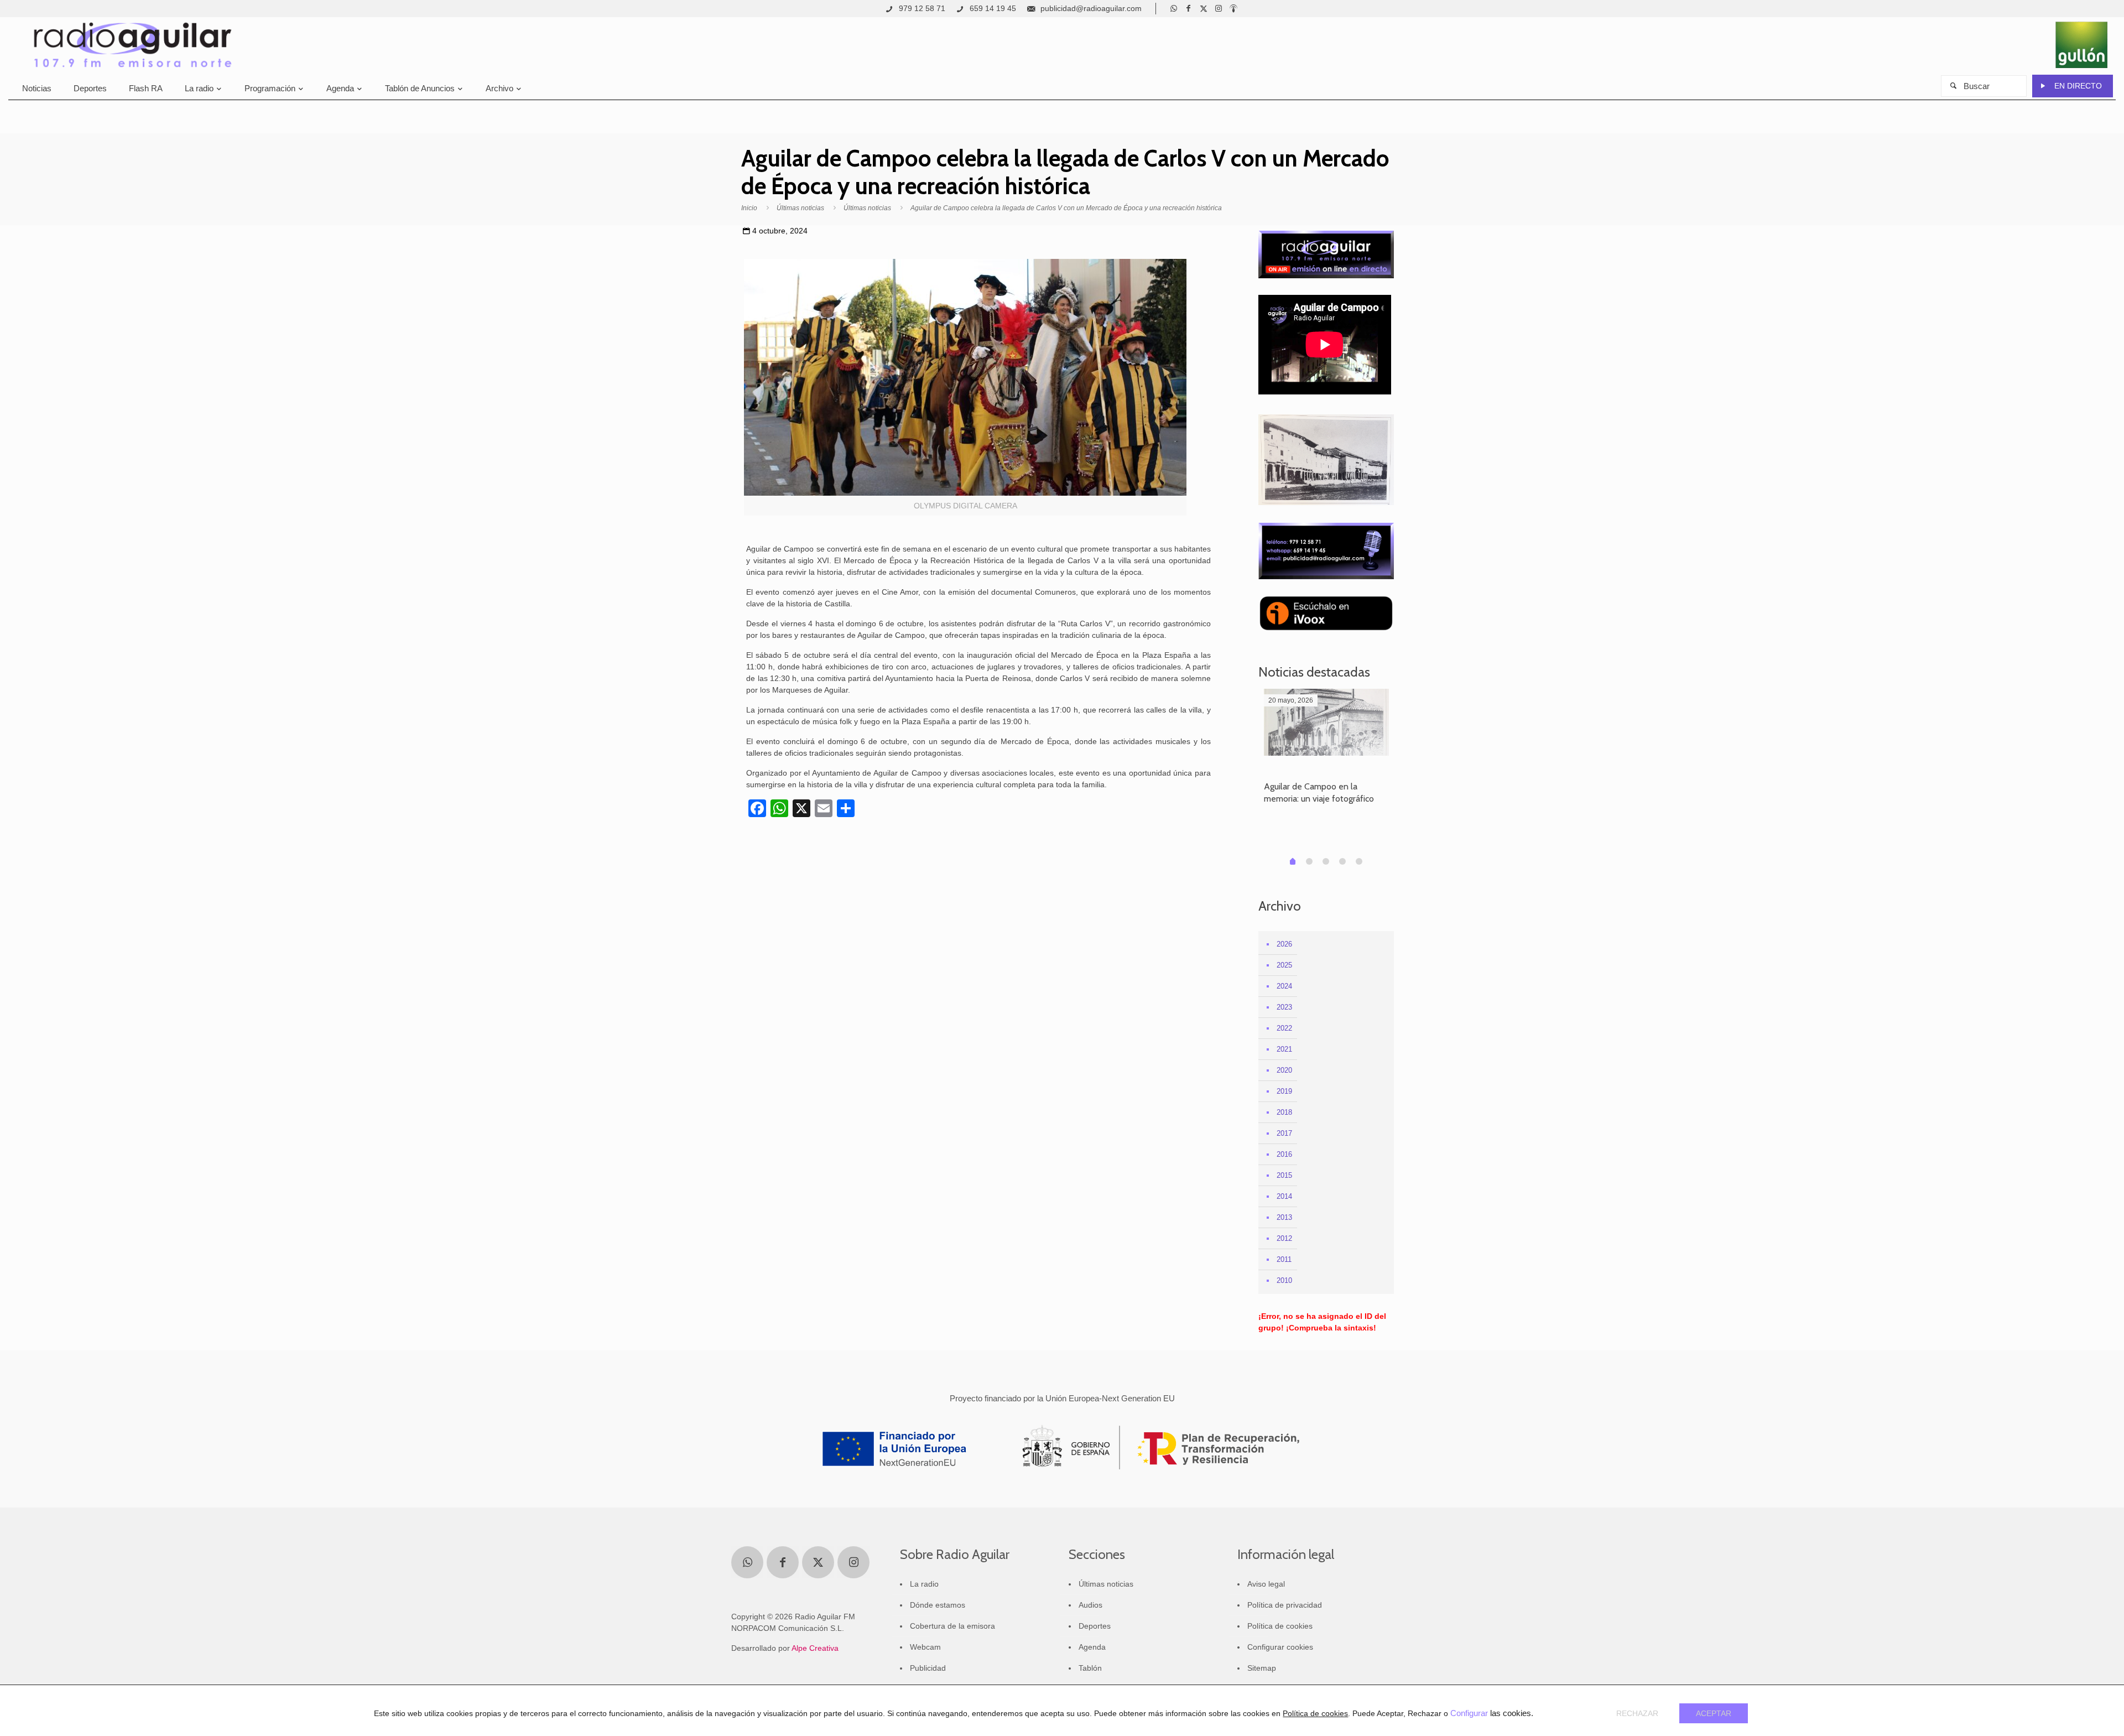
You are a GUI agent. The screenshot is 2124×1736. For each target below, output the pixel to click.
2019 (1284, 1091)
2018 (1284, 1112)
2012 (1284, 1238)
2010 (1284, 1280)
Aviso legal (1266, 1584)
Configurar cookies (1280, 1647)
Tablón (1090, 1668)
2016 (1284, 1154)
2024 (1284, 986)
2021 (1284, 1049)
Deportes (1095, 1626)
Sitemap (1262, 1668)
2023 (1284, 1007)
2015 (1284, 1175)
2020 (1284, 1070)
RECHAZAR (1637, 1713)
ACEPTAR (1714, 1713)
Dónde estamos (938, 1605)
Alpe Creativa (815, 1648)
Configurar (1469, 1713)
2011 (1284, 1259)
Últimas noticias (800, 208)
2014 (1284, 1196)
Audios (1090, 1605)
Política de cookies (1280, 1626)
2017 (1284, 1133)
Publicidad (928, 1668)
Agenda (1092, 1647)
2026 (1284, 944)
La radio (924, 1584)
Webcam (925, 1647)
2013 (1284, 1217)
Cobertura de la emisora (952, 1626)
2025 (1284, 965)
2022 (1284, 1028)
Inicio (749, 208)
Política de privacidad (1285, 1605)
